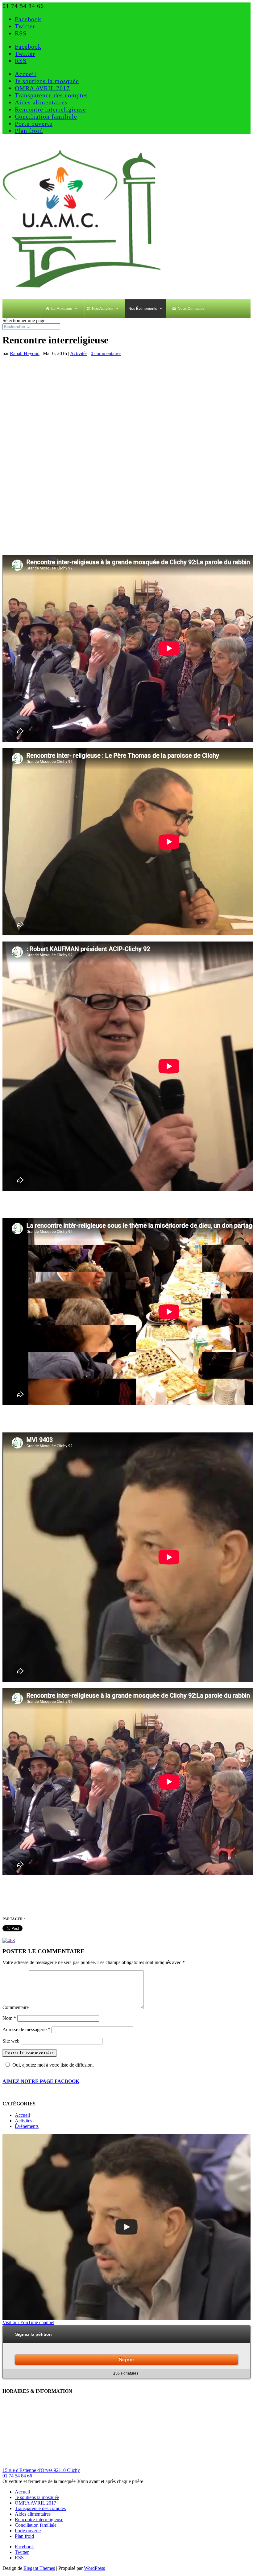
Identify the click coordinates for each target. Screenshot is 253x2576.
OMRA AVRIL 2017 (42, 88)
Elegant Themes (39, 2568)
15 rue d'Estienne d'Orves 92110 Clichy (41, 2470)
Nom (9, 2018)
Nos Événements (143, 309)
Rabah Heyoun (25, 353)
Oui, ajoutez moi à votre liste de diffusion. (53, 2065)
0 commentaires (106, 353)
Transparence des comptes (51, 95)
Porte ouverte (34, 124)
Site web (11, 2041)
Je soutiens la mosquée (47, 81)
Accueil (26, 74)
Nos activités (103, 309)
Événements (27, 2126)
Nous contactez (191, 309)
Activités (79, 353)
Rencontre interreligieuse (50, 109)
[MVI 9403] (126, 2227)
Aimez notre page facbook (41, 2081)
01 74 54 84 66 (17, 2476)
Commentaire (16, 2007)
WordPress (94, 2568)
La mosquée (62, 309)
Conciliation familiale (46, 116)
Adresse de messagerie (26, 2029)
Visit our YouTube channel (28, 2322)
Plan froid (29, 131)
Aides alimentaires (41, 102)
